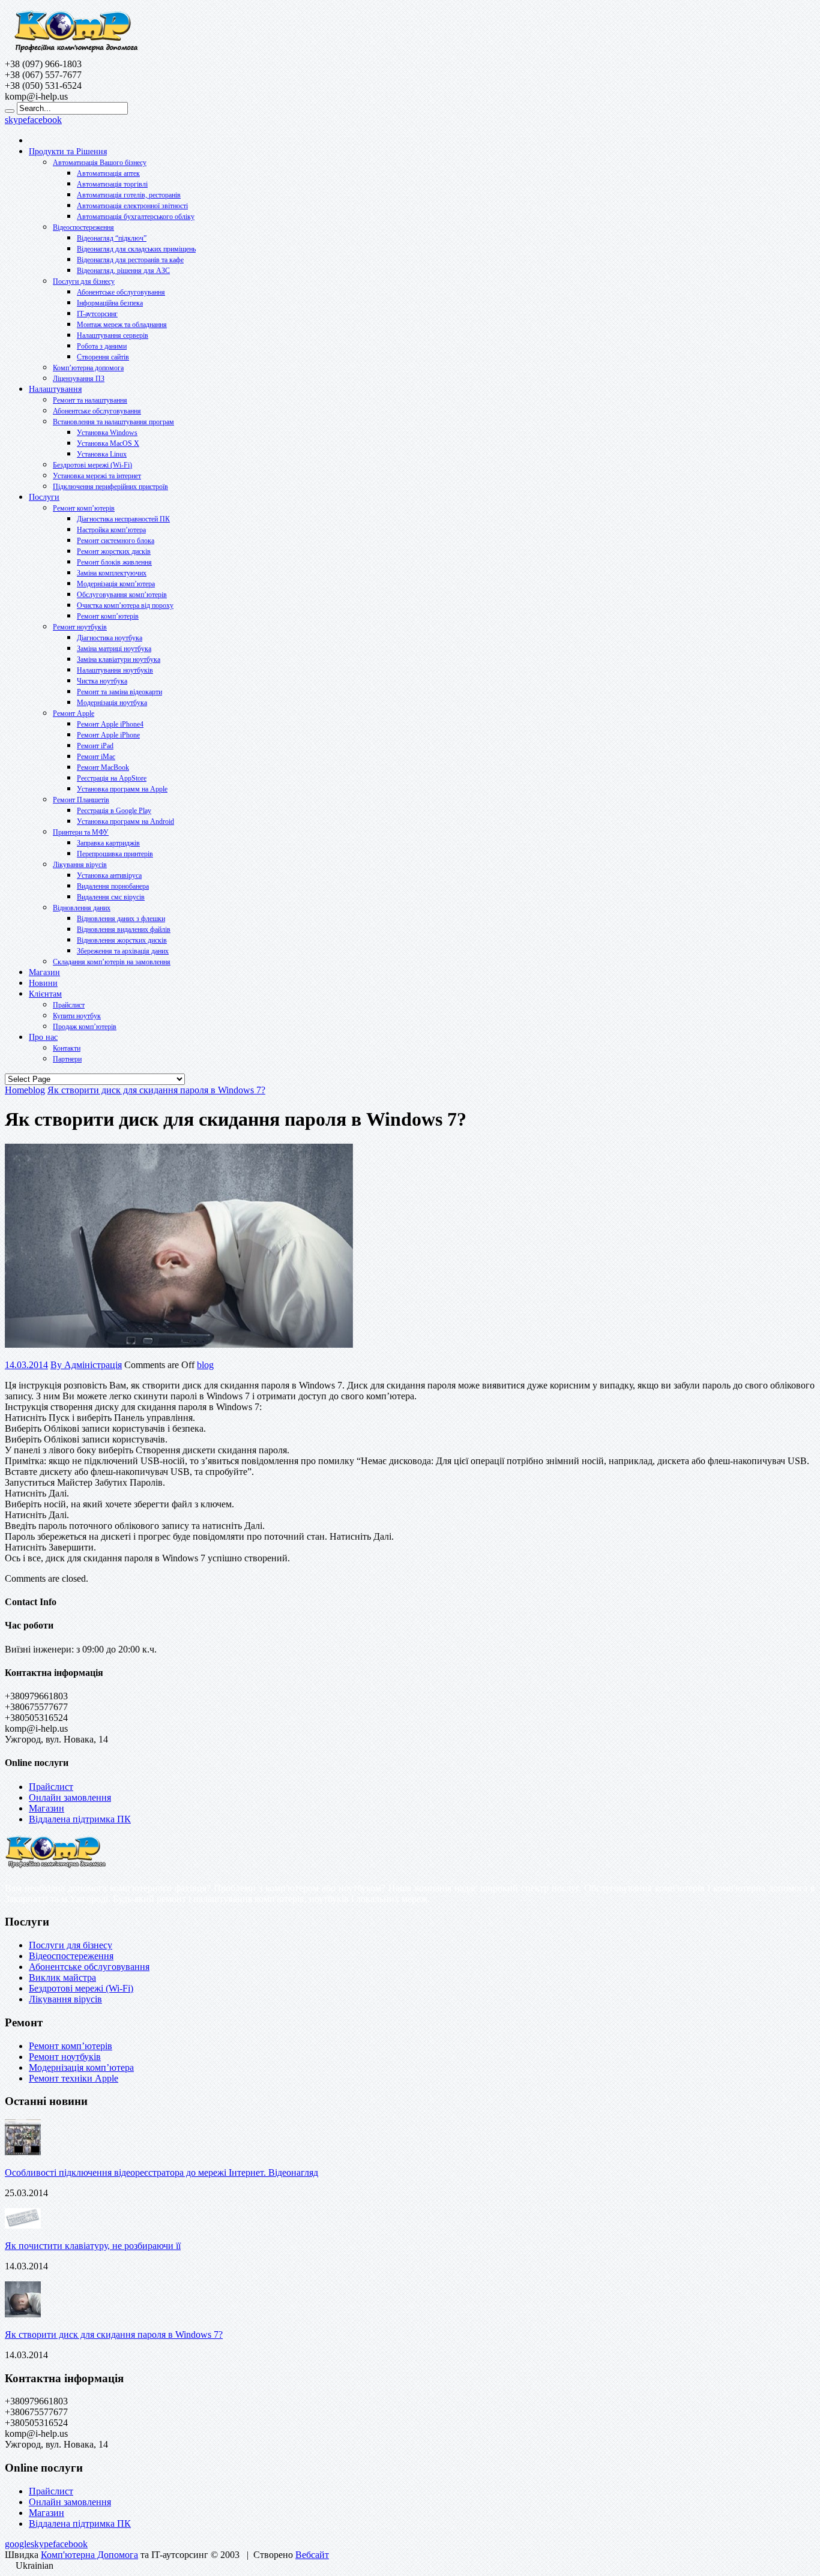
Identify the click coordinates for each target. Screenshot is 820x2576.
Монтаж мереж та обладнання (122, 325)
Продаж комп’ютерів (85, 1027)
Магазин (44, 972)
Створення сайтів (103, 357)
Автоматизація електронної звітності (132, 206)
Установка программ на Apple (122, 789)
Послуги (44, 497)
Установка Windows (107, 433)
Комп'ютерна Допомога (89, 2555)
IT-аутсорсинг (97, 314)
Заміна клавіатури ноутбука (119, 659)
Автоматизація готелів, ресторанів (129, 195)
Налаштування (55, 389)
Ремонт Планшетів (81, 800)
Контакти (67, 1048)
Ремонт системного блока (116, 541)
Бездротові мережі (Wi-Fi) (92, 465)
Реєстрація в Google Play (114, 811)
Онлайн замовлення (70, 1797)
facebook (44, 120)
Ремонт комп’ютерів (84, 508)
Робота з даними (102, 346)
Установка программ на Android (125, 821)
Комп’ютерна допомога (88, 368)
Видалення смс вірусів (111, 897)
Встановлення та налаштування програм (113, 422)
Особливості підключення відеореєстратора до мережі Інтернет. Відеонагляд (161, 2172)
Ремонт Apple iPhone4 (110, 724)
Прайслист (69, 1005)
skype (16, 120)
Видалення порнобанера (113, 886)
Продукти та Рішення (68, 152)
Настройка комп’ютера (111, 530)
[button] (410, 2566)
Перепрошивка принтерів (115, 854)
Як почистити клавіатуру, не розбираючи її (93, 2246)
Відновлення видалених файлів (124, 929)
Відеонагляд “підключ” (112, 238)
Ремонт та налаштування (90, 400)
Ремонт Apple (74, 713)
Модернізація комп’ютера (116, 584)
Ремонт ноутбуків (80, 627)
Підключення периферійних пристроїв (110, 487)
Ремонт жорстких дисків (114, 551)
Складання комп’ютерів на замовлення (112, 962)
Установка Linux (102, 454)
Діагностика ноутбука (110, 638)
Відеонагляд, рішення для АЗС (123, 271)
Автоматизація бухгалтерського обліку (136, 217)
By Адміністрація (86, 1365)
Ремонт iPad (95, 746)
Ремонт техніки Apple (74, 2078)
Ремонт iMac (96, 757)
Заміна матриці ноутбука (114, 649)
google (18, 2544)
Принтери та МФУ (81, 832)
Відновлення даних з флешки (121, 919)
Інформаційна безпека (110, 303)
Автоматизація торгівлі (112, 184)
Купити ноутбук (77, 1016)
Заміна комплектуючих (112, 573)
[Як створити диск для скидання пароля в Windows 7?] (179, 1344)
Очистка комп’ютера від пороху (125, 605)
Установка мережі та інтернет (97, 476)
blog (205, 1365)
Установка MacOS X (108, 443)
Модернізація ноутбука (112, 703)
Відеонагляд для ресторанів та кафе (130, 260)
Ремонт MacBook (103, 767)
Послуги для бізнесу (84, 281)
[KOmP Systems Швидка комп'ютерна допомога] (75, 53)
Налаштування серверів (113, 335)
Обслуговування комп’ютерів (122, 595)
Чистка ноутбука (102, 681)
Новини (43, 983)
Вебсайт (312, 2555)
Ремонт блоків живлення (114, 562)
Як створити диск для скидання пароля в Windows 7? (114, 2334)
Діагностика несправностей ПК (123, 519)
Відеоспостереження (83, 227)
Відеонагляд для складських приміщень (136, 249)
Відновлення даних (82, 908)
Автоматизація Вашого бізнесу (100, 163)
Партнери (67, 1059)
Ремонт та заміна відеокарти (119, 692)
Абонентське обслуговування (121, 292)
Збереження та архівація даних (123, 951)
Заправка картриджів (108, 843)
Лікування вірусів (80, 865)
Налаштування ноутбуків (115, 670)
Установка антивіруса (109, 875)
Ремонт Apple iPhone (108, 735)
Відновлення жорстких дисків (122, 940)
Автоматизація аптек (108, 173)
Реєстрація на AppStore (112, 778)
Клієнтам (45, 994)
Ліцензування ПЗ (79, 379)
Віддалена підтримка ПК (80, 1819)
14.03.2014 (26, 1365)
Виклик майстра (62, 1977)
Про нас (43, 1037)
